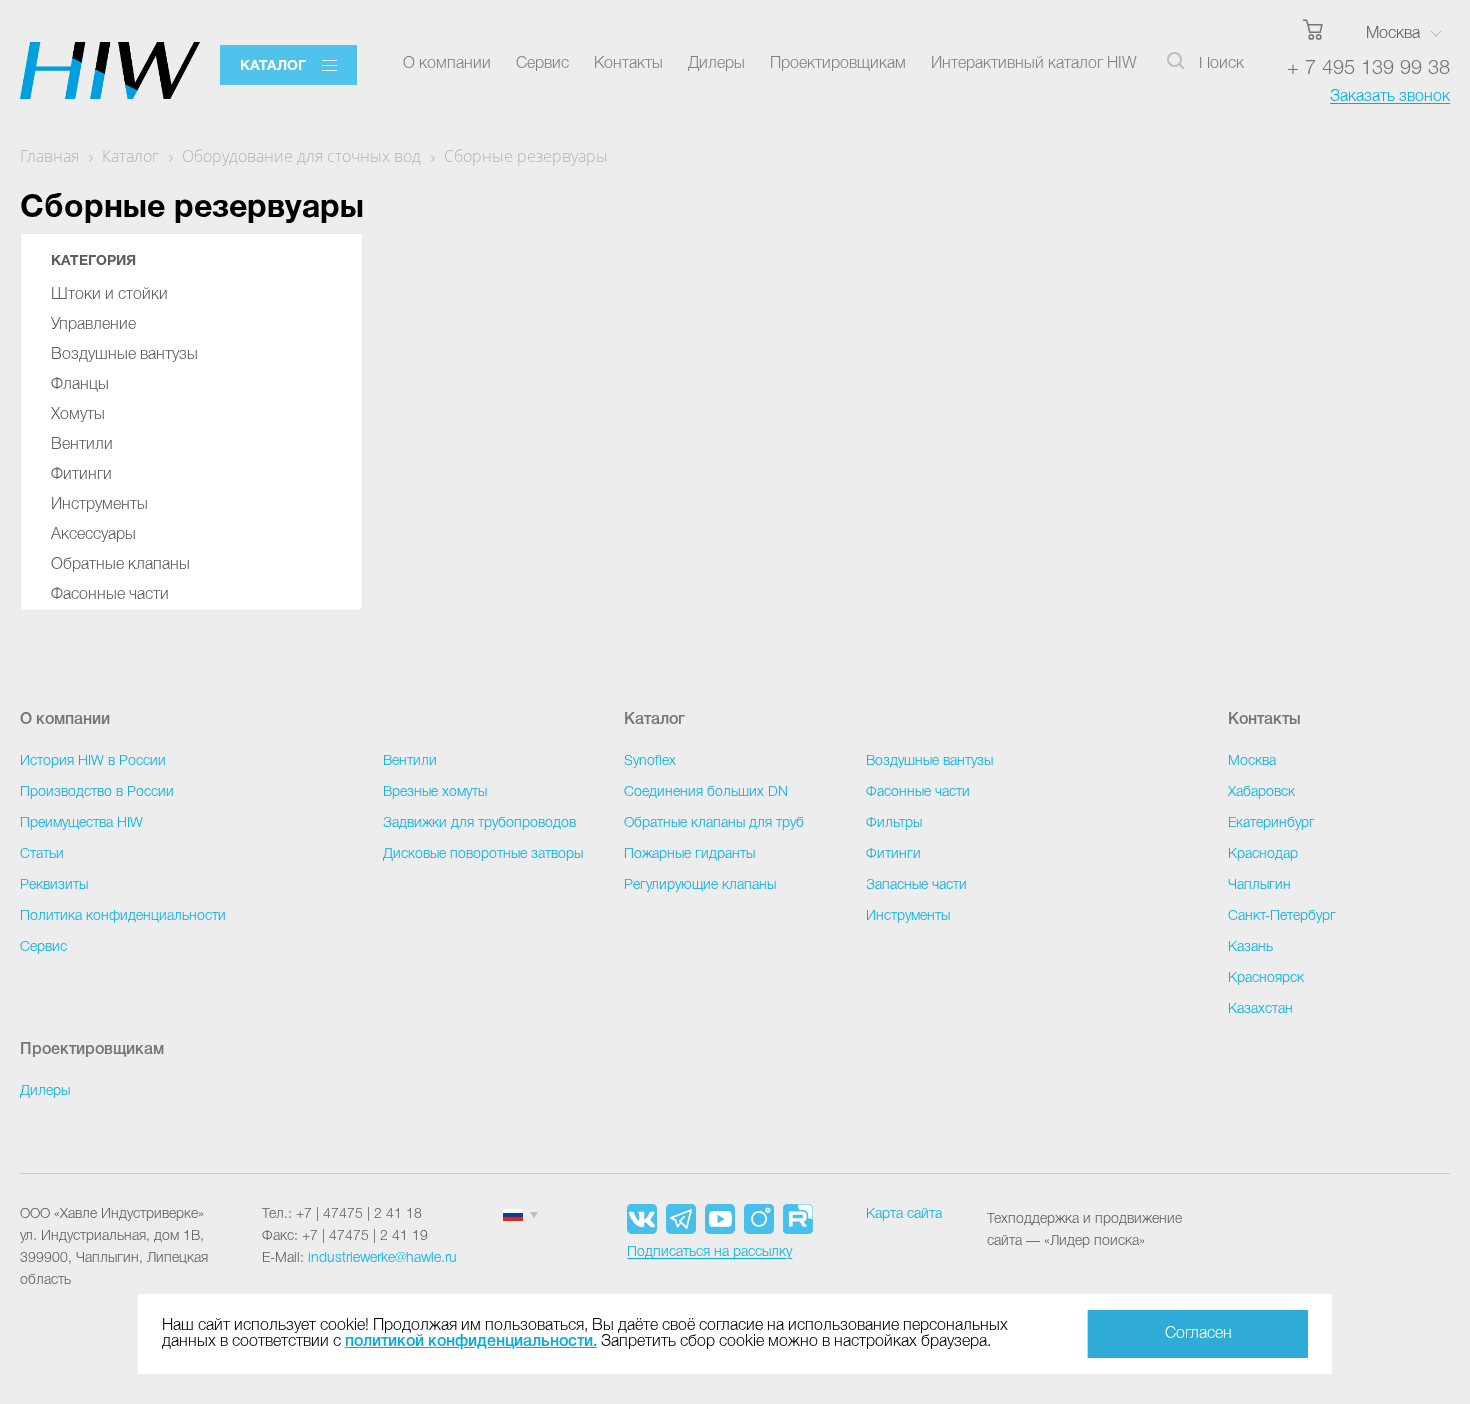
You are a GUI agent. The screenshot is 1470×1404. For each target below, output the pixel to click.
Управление (93, 325)
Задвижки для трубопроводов (479, 823)
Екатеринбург (1271, 823)
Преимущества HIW (81, 823)
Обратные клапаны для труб (714, 823)
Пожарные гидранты (689, 854)
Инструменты (99, 505)
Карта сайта (904, 1214)
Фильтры (894, 823)
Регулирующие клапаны (700, 885)
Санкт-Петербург (1282, 916)
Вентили (82, 445)
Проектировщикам (838, 64)
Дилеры (716, 64)
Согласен (1198, 1334)
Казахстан (1260, 1009)
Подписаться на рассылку (709, 1252)
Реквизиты (54, 885)
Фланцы (80, 385)
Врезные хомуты (435, 792)
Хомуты (78, 415)
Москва (1393, 34)
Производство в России (97, 792)
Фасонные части (110, 595)
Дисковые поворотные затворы (483, 854)
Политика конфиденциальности (123, 916)
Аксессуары (93, 535)
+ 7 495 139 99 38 (1368, 69)
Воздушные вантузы (124, 355)
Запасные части (916, 885)
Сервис (542, 64)
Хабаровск (1261, 792)
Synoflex (650, 761)
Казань (1250, 947)
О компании (447, 64)
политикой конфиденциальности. (471, 1342)
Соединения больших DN (706, 792)
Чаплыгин (1259, 885)
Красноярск (1266, 978)
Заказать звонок (1390, 97)
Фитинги (81, 475)
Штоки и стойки (109, 295)
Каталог (273, 66)
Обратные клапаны (120, 565)
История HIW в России (93, 761)
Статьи (42, 854)
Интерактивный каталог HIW (1034, 64)
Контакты (628, 64)
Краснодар (1263, 854)
